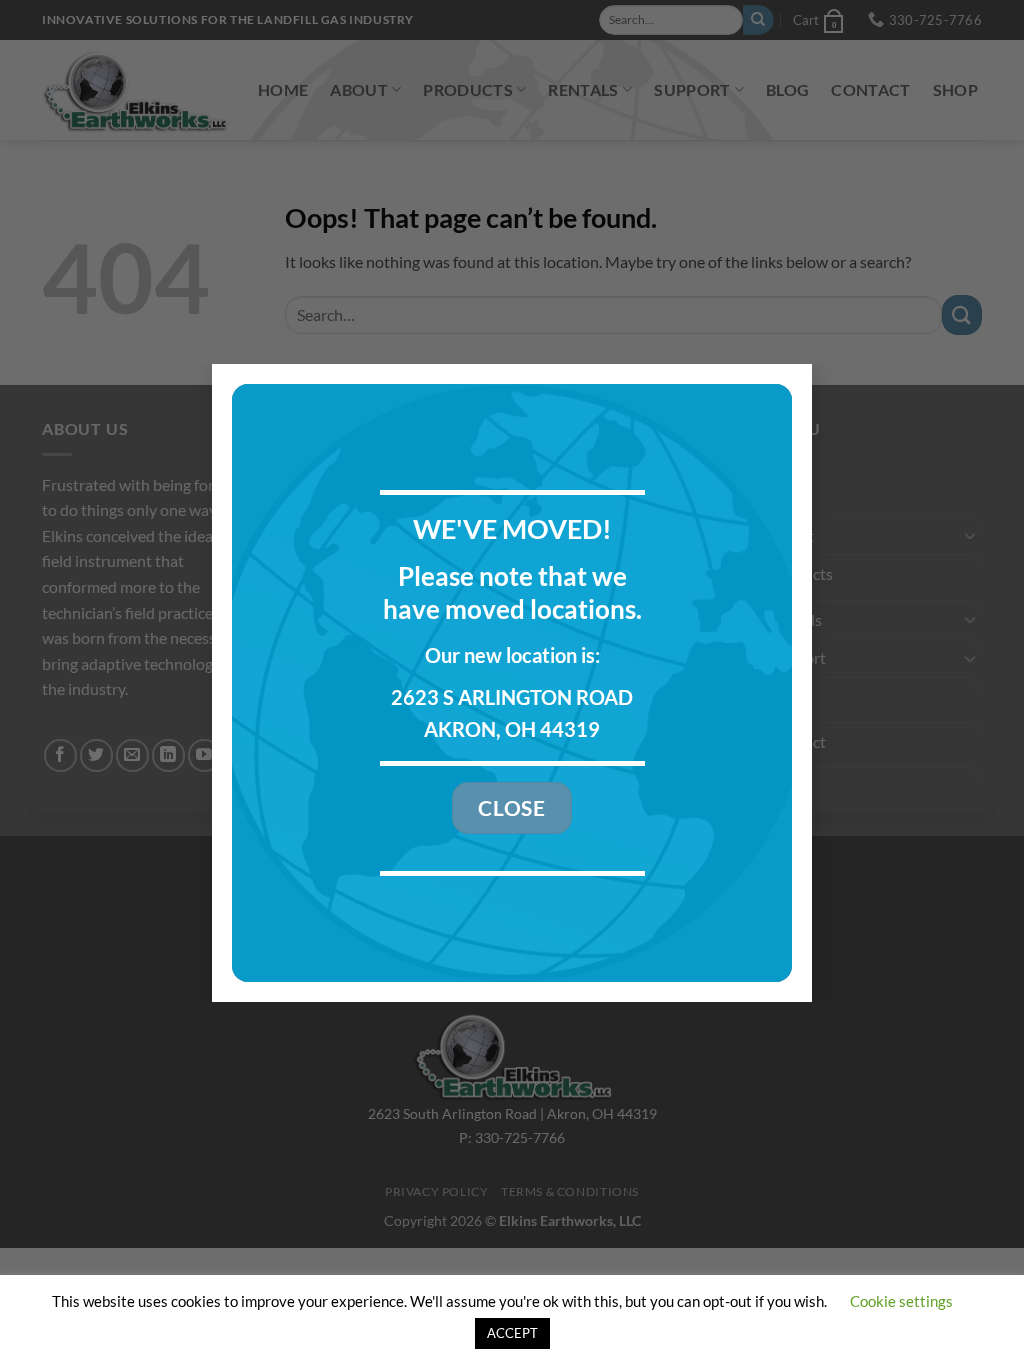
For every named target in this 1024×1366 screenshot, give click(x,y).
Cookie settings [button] (901, 1301)
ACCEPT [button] (512, 1333)
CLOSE (511, 807)
